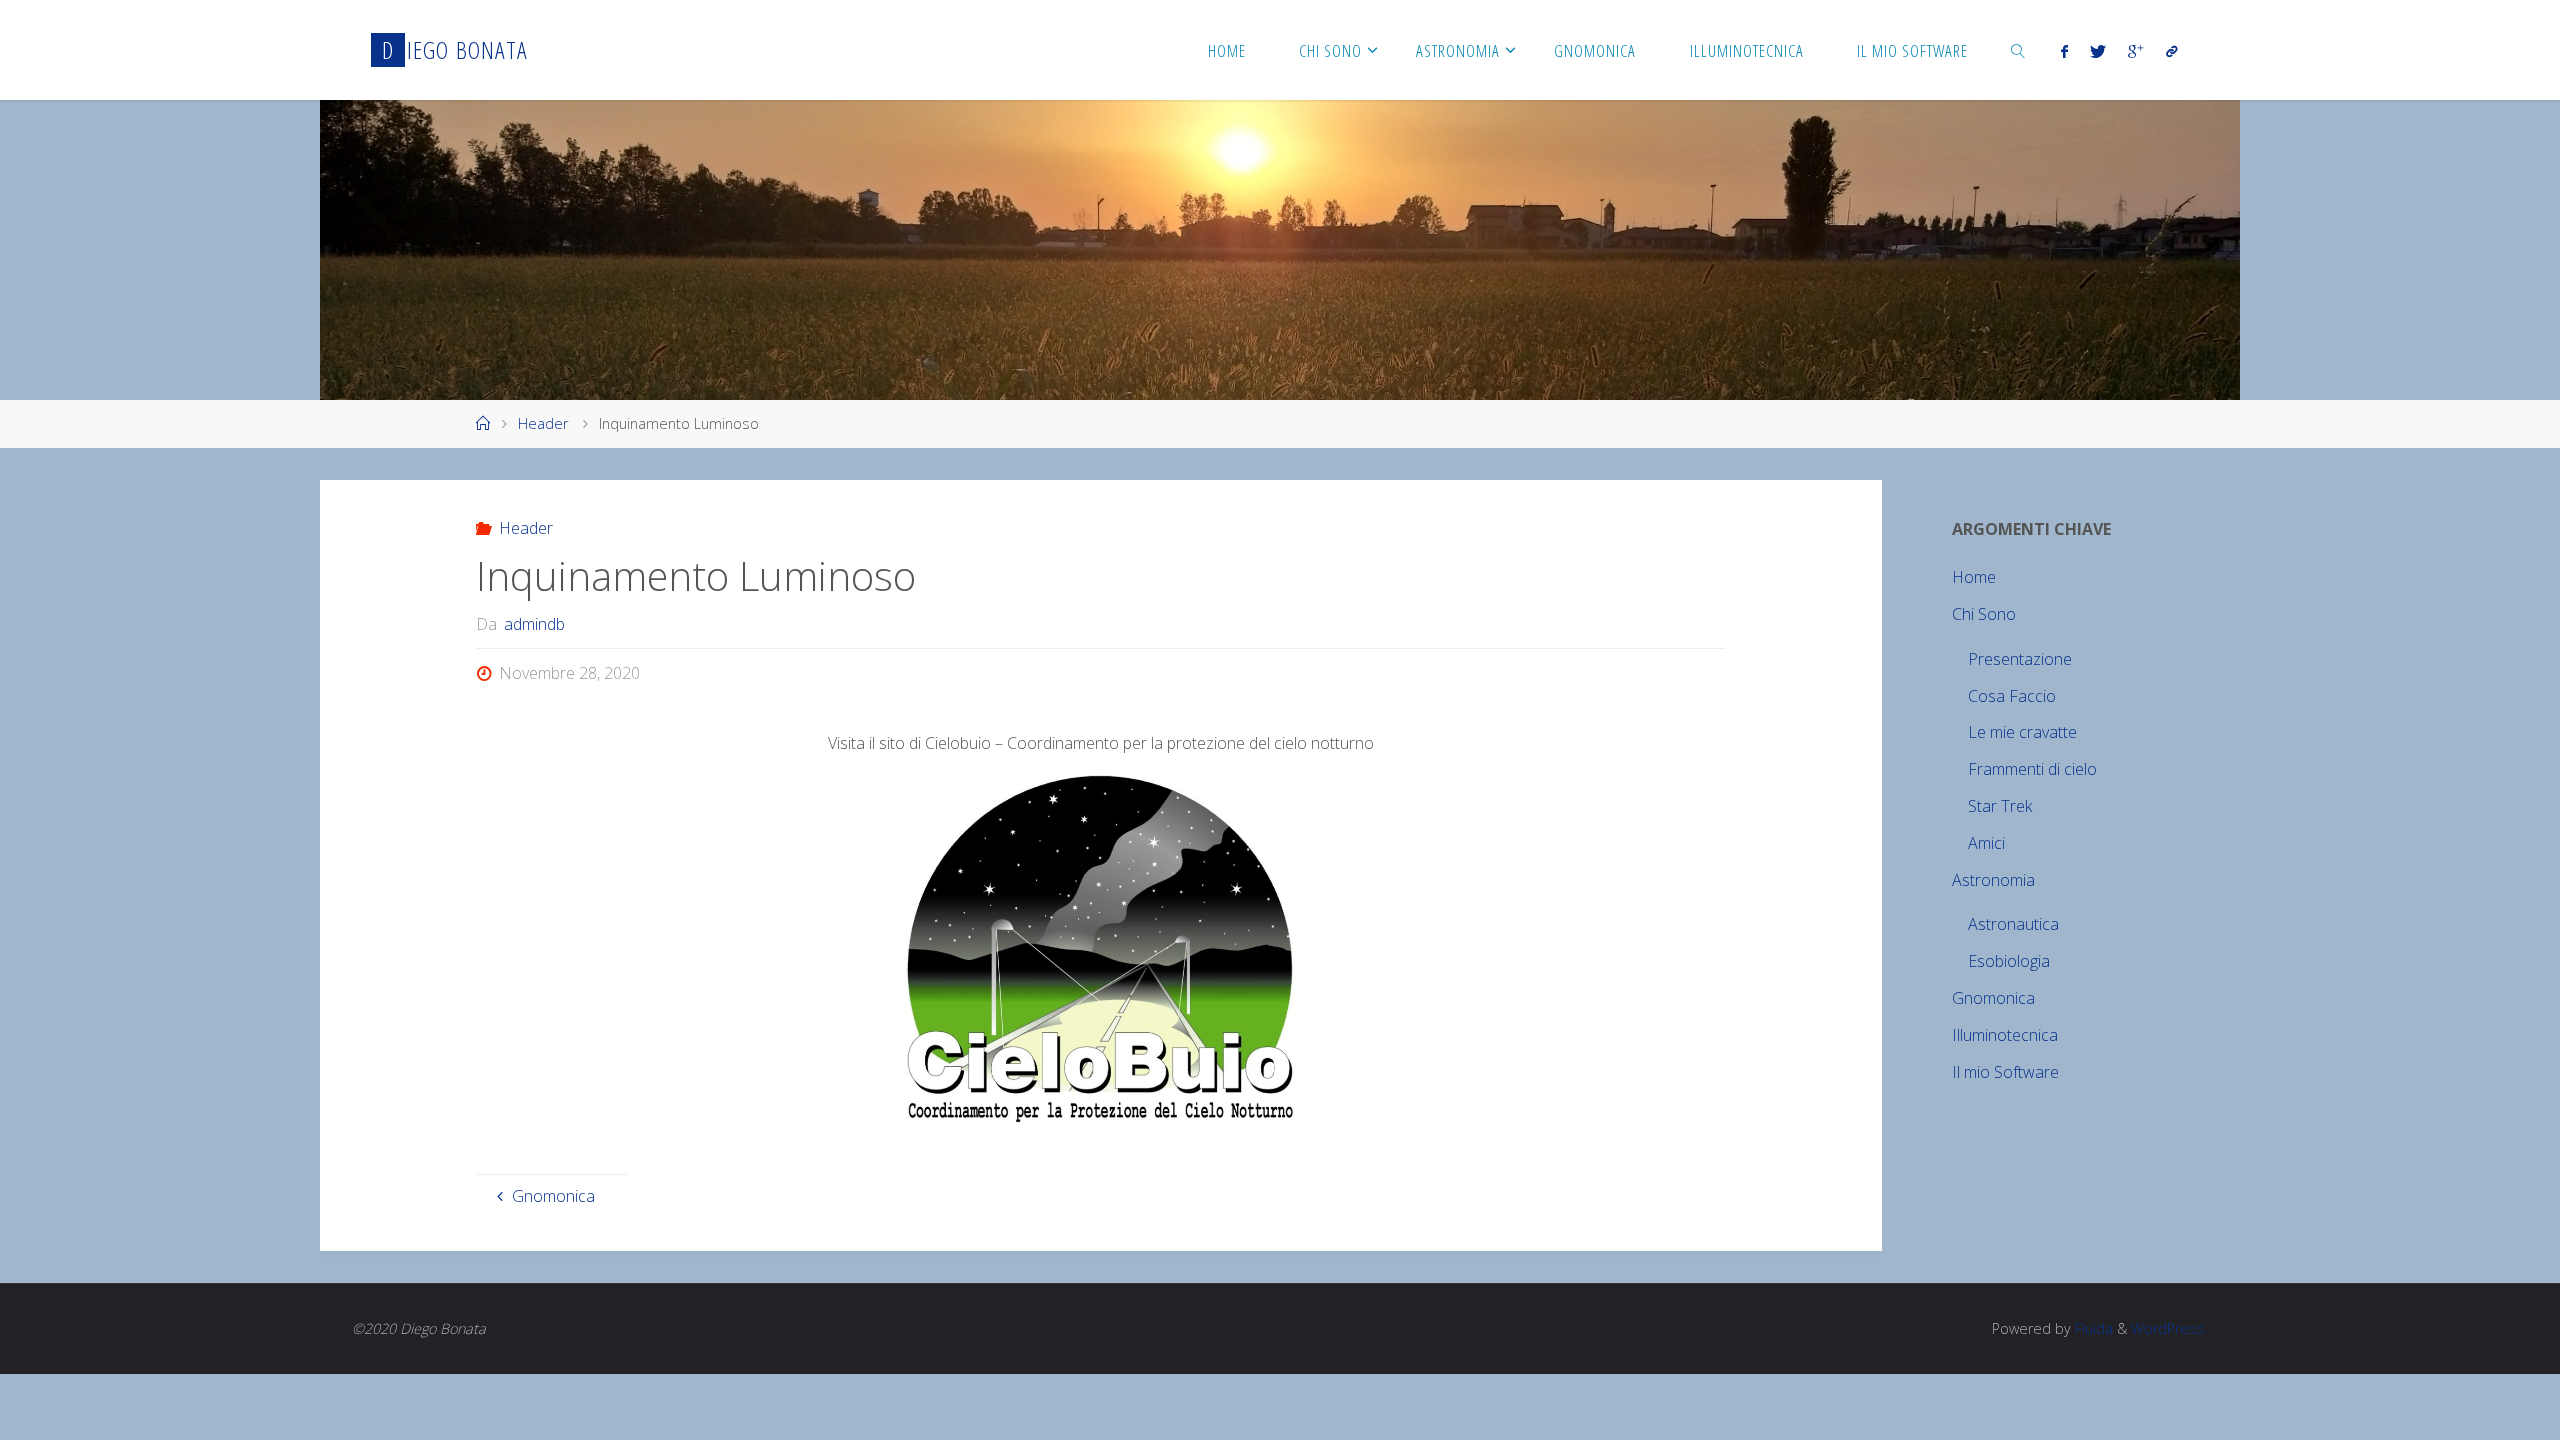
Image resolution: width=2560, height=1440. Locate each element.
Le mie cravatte (2022, 732)
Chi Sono (1984, 614)
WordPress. (2169, 1328)
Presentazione (2020, 659)
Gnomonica (1993, 998)
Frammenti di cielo (2032, 769)
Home (1974, 577)
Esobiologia (2009, 961)
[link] (2018, 50)
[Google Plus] (2135, 51)
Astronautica (2013, 924)
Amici (1986, 843)
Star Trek (2000, 806)
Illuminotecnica (2005, 1035)
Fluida (2092, 1328)
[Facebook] (2063, 51)
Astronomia (1993, 880)
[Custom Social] (2171, 51)
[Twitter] (2098, 51)
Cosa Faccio (2012, 696)
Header (543, 423)
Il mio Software (2005, 1072)
